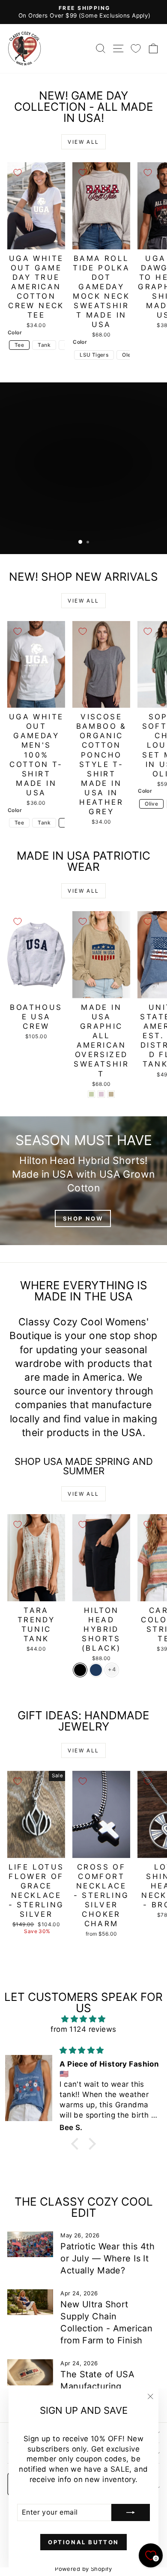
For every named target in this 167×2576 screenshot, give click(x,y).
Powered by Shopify (83, 2569)
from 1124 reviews (83, 2029)
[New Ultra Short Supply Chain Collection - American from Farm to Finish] (30, 2302)
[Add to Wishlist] (18, 173)
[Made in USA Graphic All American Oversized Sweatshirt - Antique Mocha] (111, 1094)
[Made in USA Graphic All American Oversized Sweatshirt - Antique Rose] (101, 1094)
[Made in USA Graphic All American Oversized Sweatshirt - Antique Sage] (91, 1094)
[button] (77, 2144)
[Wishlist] (136, 48)
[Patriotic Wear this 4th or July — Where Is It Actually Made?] (30, 2244)
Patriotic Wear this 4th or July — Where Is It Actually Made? (107, 2258)
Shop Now (83, 1218)
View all (83, 142)
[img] (83, 2019)
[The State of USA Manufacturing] (30, 2372)
